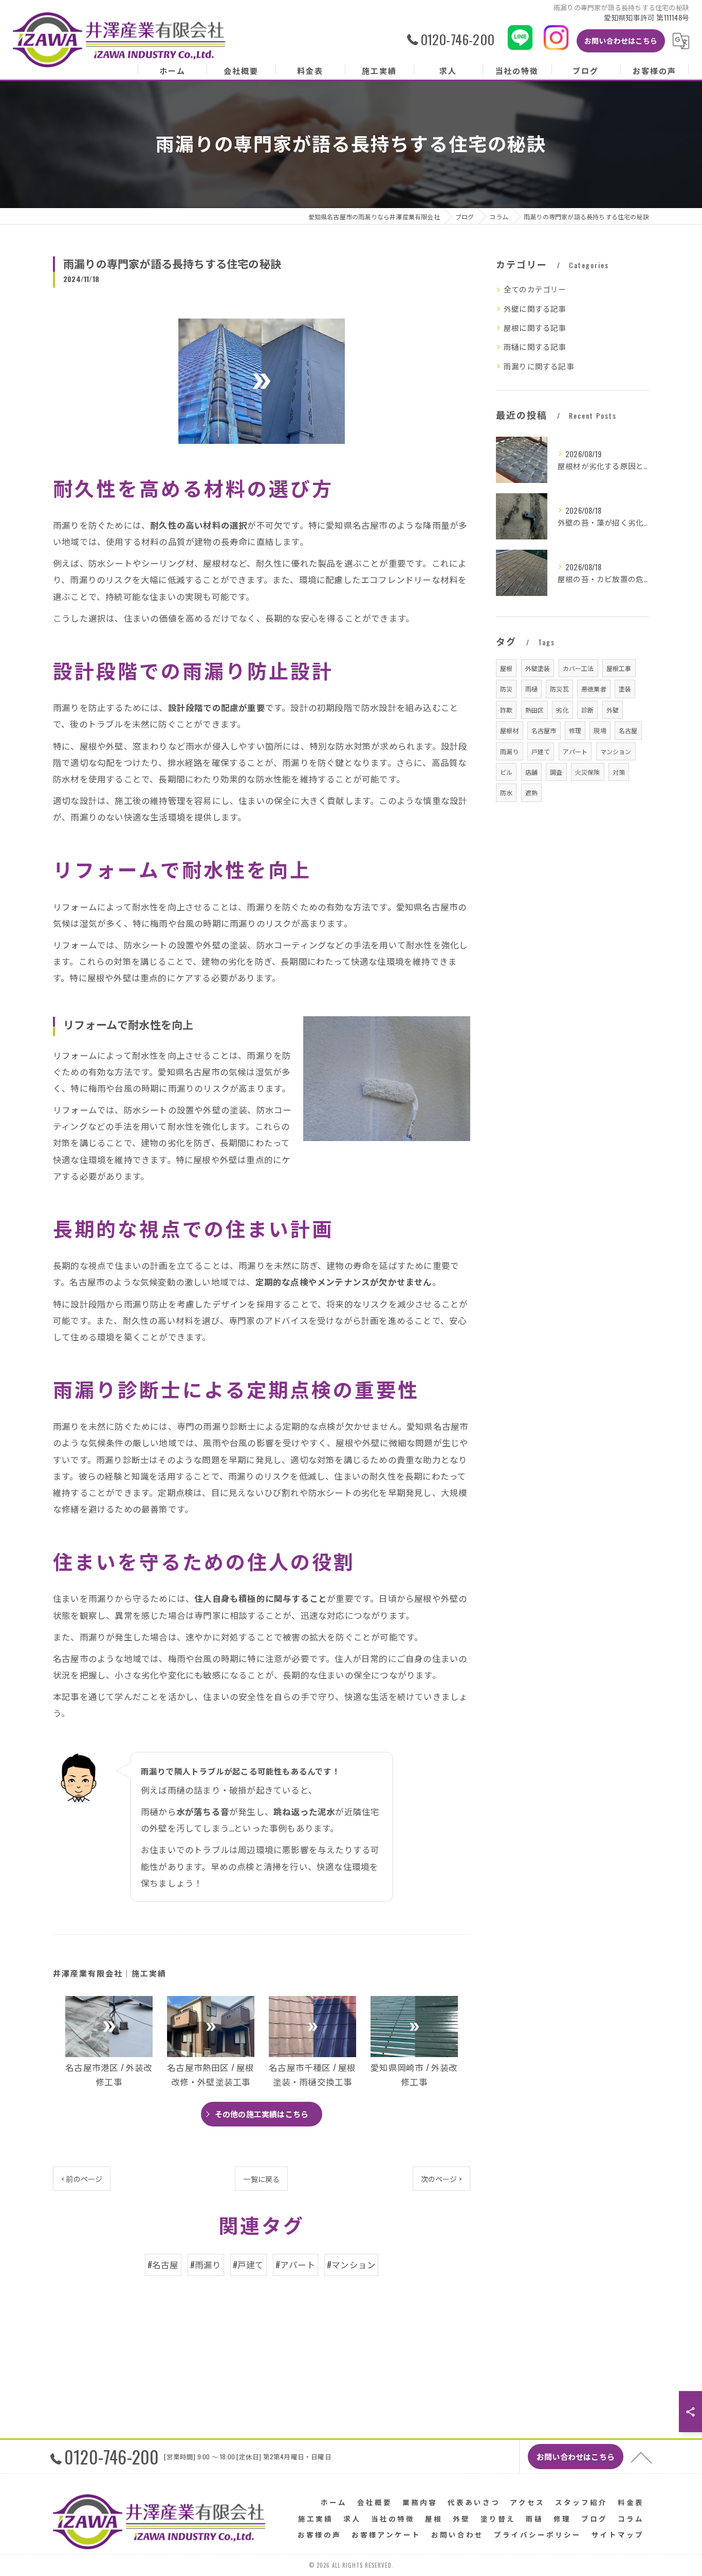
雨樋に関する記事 (535, 347)
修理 (575, 730)
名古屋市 (544, 730)
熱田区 (535, 710)
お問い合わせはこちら (621, 40)
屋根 (506, 668)
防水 (506, 792)
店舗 (531, 772)
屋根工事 (619, 668)
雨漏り (510, 751)
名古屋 (628, 730)
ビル (506, 772)
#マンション (351, 2264)
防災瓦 (559, 689)
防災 (506, 689)
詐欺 (506, 710)
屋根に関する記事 (535, 328)
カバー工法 (578, 668)
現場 (600, 730)
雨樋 (531, 689)
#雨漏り (206, 2264)
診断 (587, 710)
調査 (556, 772)
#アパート (295, 2264)
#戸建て (248, 2264)
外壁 (613, 710)
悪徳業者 (594, 689)
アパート (575, 751)
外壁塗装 (538, 668)
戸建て (541, 751)
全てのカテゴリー (535, 289)
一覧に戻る (261, 2179)
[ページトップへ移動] (641, 2457)
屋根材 (510, 730)
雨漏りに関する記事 (539, 366)
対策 (619, 772)
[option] (109, 2044)
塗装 (625, 689)
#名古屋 (163, 2264)
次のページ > (441, 2179)
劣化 (562, 710)
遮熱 (531, 792)
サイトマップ (618, 2534)
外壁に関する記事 (535, 309)
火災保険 (588, 772)
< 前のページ (82, 2179)
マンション (616, 751)
